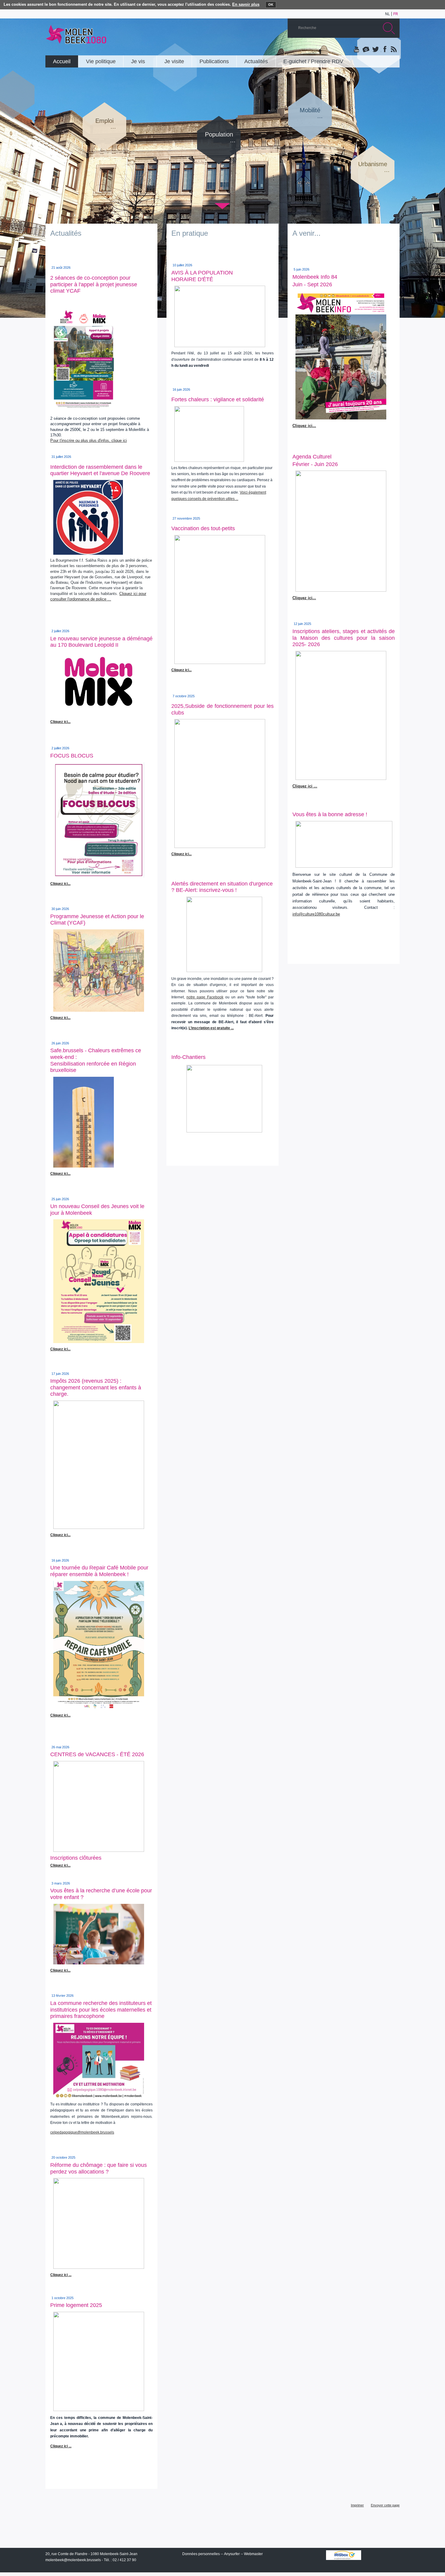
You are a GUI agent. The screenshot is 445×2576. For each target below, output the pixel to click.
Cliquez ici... (60, 1018)
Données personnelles (201, 2554)
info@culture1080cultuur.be (316, 914)
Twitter (375, 50)
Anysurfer (232, 2554)
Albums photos (366, 50)
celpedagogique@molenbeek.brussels (82, 2132)
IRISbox (344, 2555)
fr (396, 14)
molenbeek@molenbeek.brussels (73, 2560)
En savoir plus (246, 4)
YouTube (357, 50)
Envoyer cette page (385, 2505)
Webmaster (253, 2554)
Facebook (384, 50)
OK (271, 5)
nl (387, 14)
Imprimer (357, 2505)
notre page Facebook (205, 997)
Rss (393, 50)
